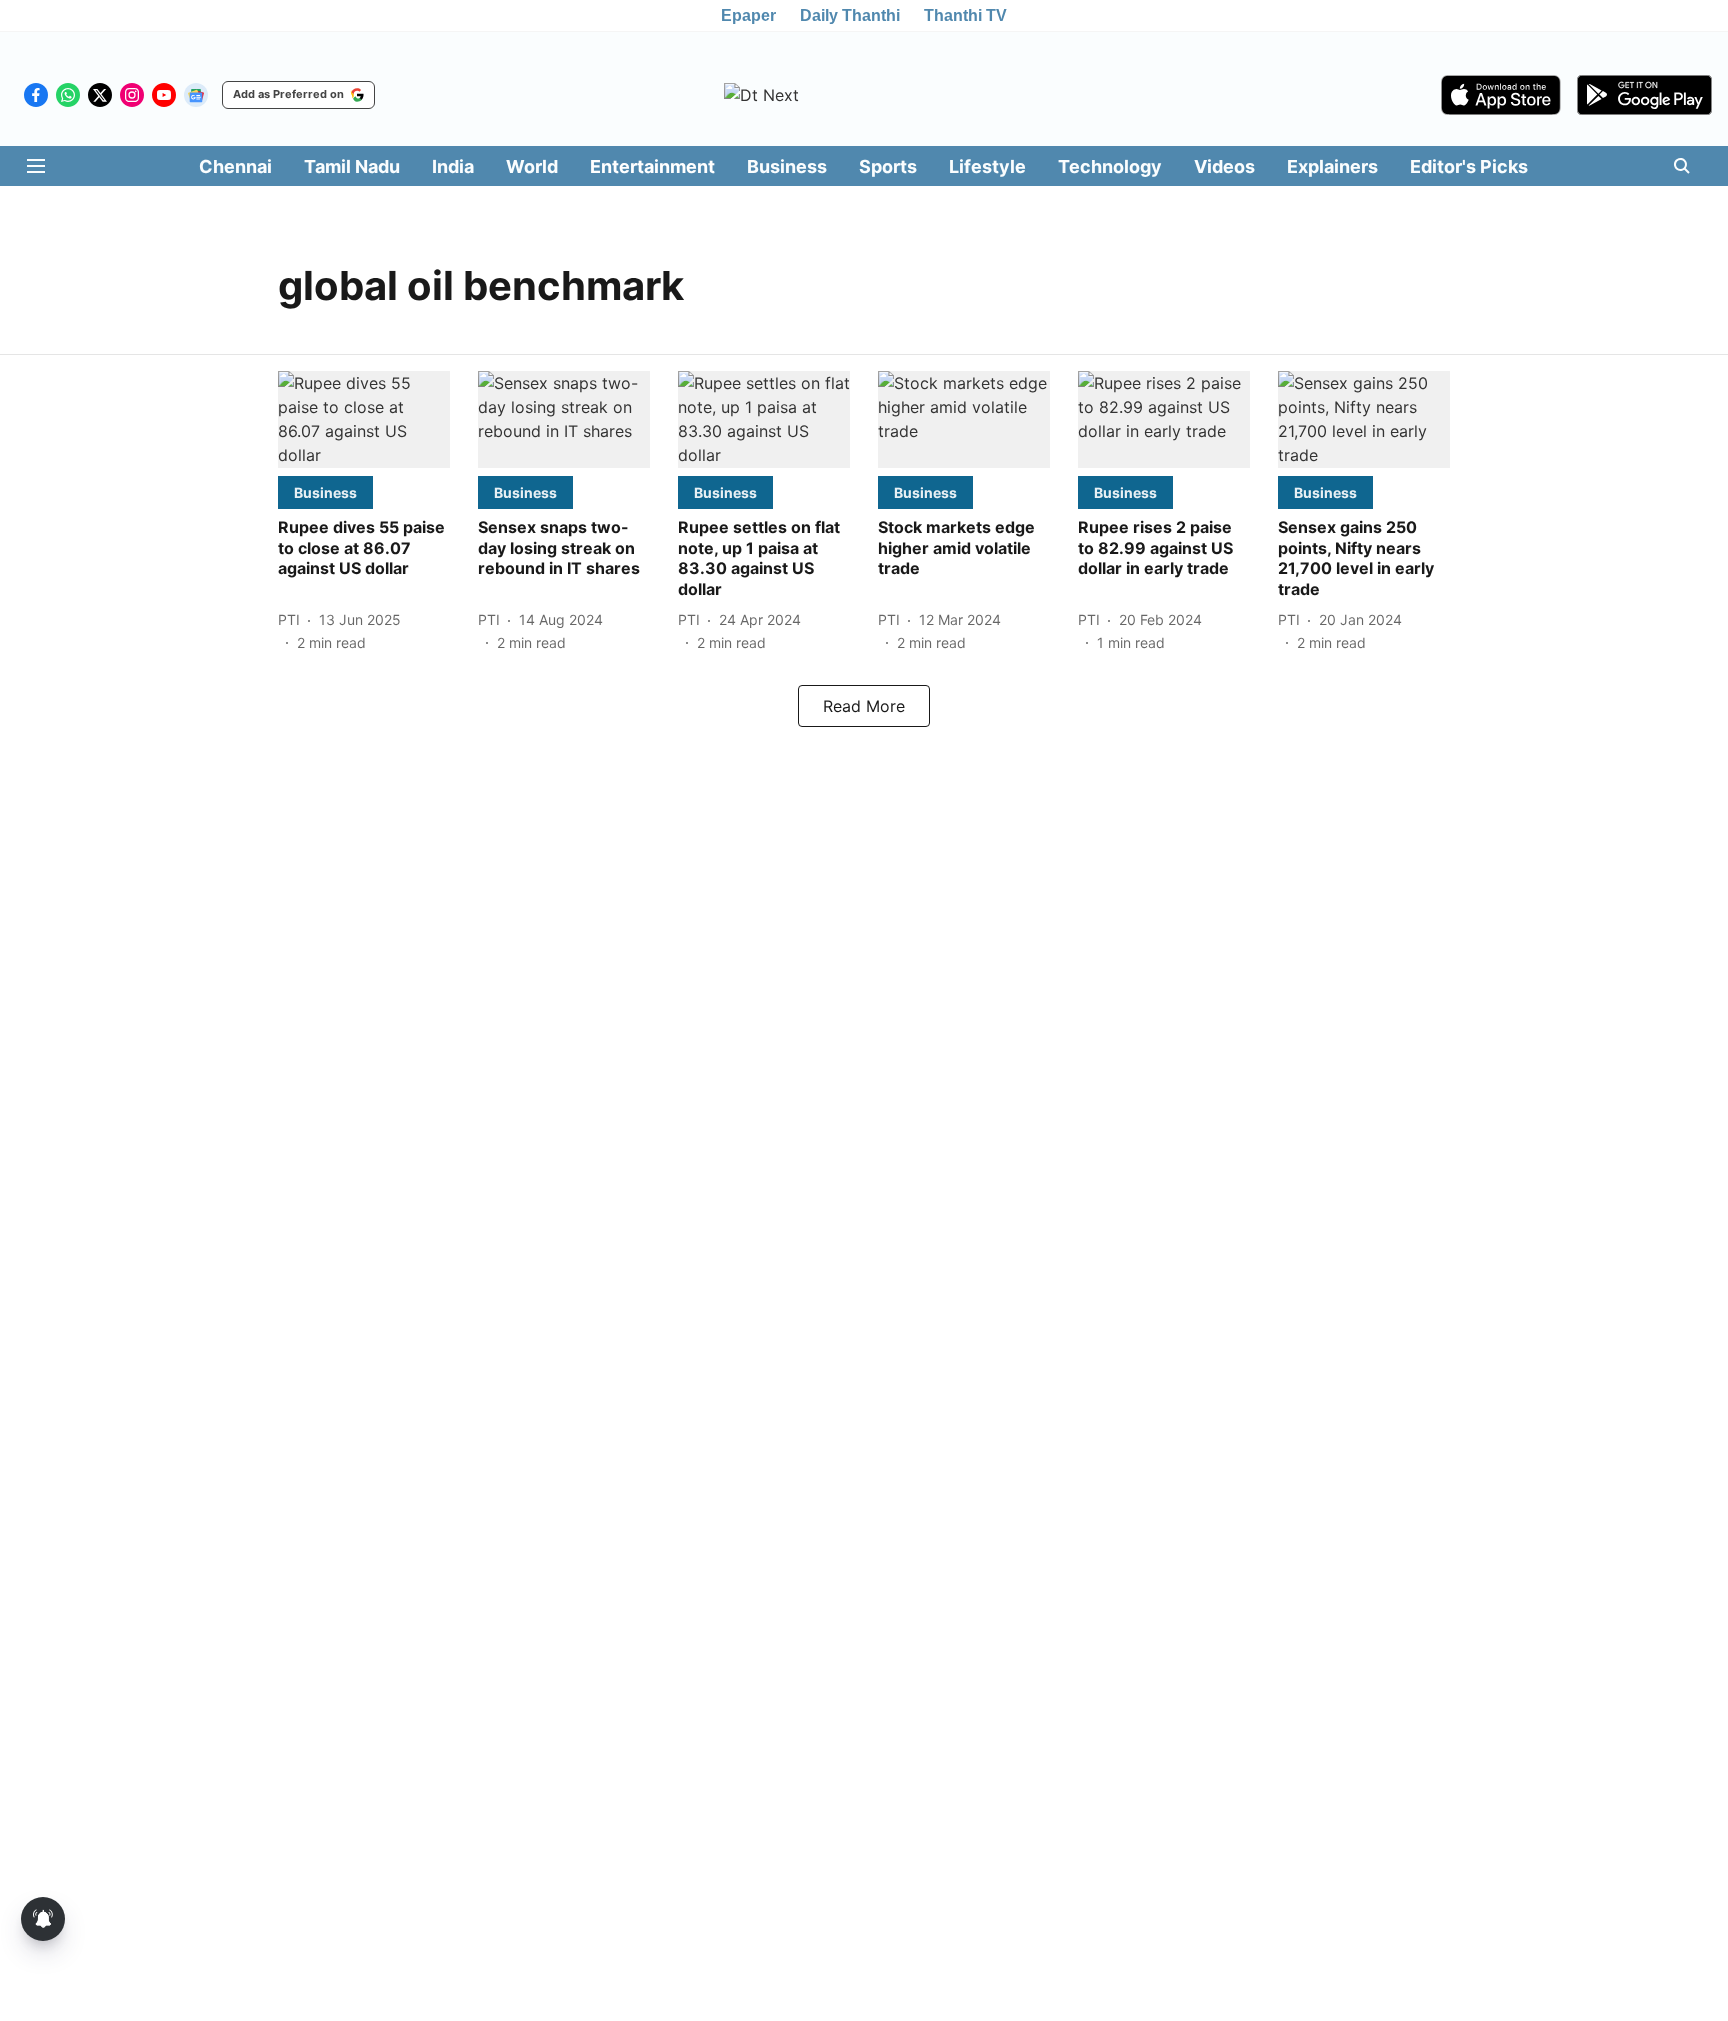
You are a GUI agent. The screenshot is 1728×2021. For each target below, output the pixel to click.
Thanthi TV (965, 15)
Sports (888, 166)
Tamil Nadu (352, 166)
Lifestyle (987, 166)
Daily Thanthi (850, 15)
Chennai (235, 166)
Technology (1110, 166)
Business (787, 166)
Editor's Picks (1469, 166)
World (532, 166)
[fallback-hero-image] (364, 419)
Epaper (748, 15)
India (453, 166)
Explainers (1332, 166)
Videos (1224, 166)
